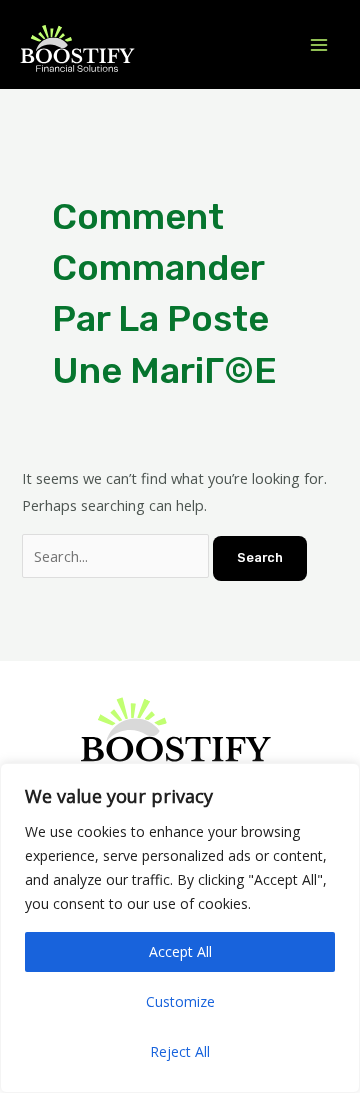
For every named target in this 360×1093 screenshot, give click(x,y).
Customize (180, 1001)
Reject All (180, 1051)
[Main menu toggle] (319, 45)
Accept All (180, 951)
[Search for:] (117, 556)
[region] (180, 928)
